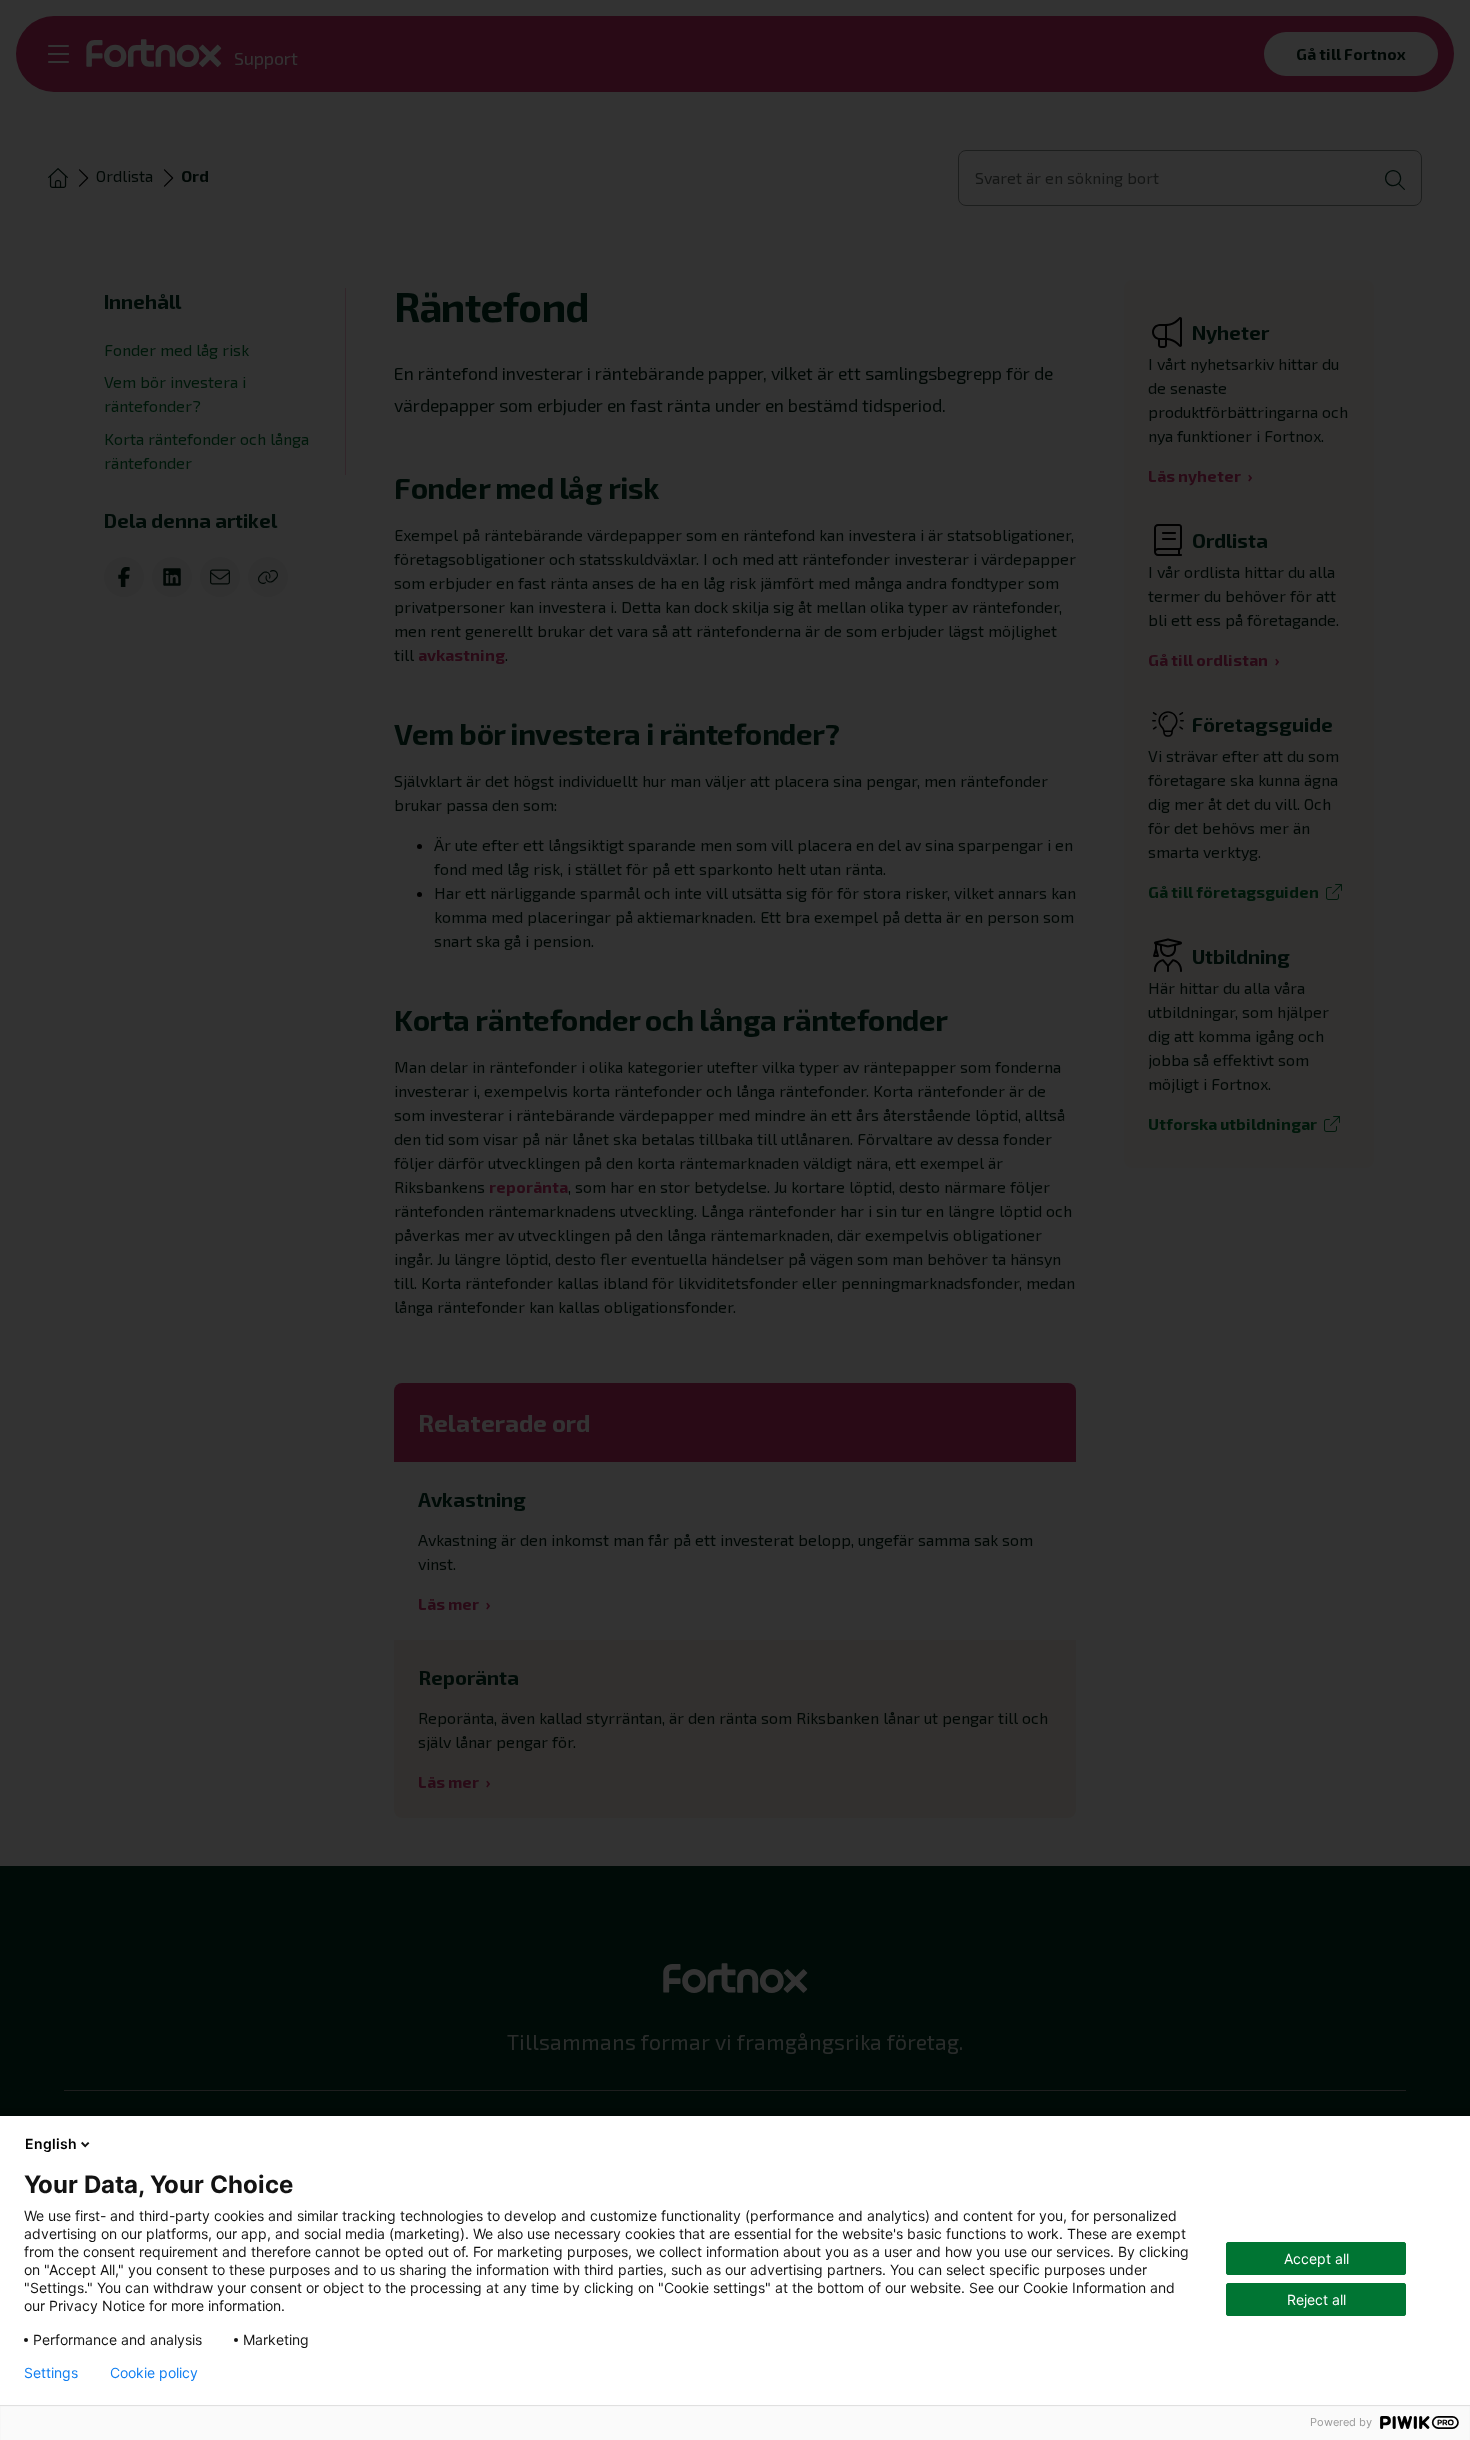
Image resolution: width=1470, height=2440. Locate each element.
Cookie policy (154, 2373)
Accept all (1316, 2258)
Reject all (1316, 2299)
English (51, 2143)
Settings (51, 2373)
